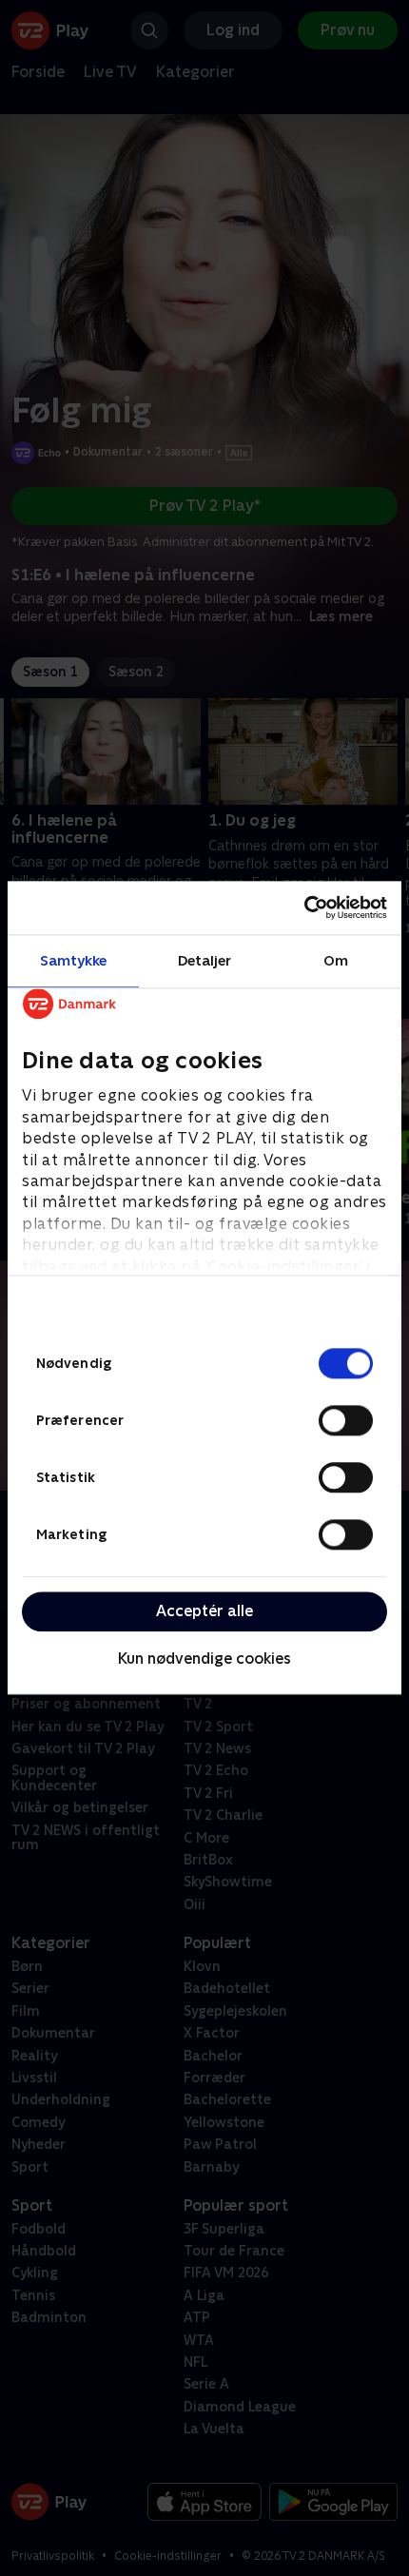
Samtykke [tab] (74, 960)
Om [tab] (336, 960)
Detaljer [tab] (205, 960)
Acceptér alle (204, 1611)
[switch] (346, 1420)
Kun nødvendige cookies (204, 1659)
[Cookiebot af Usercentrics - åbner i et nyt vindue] (304, 907)
